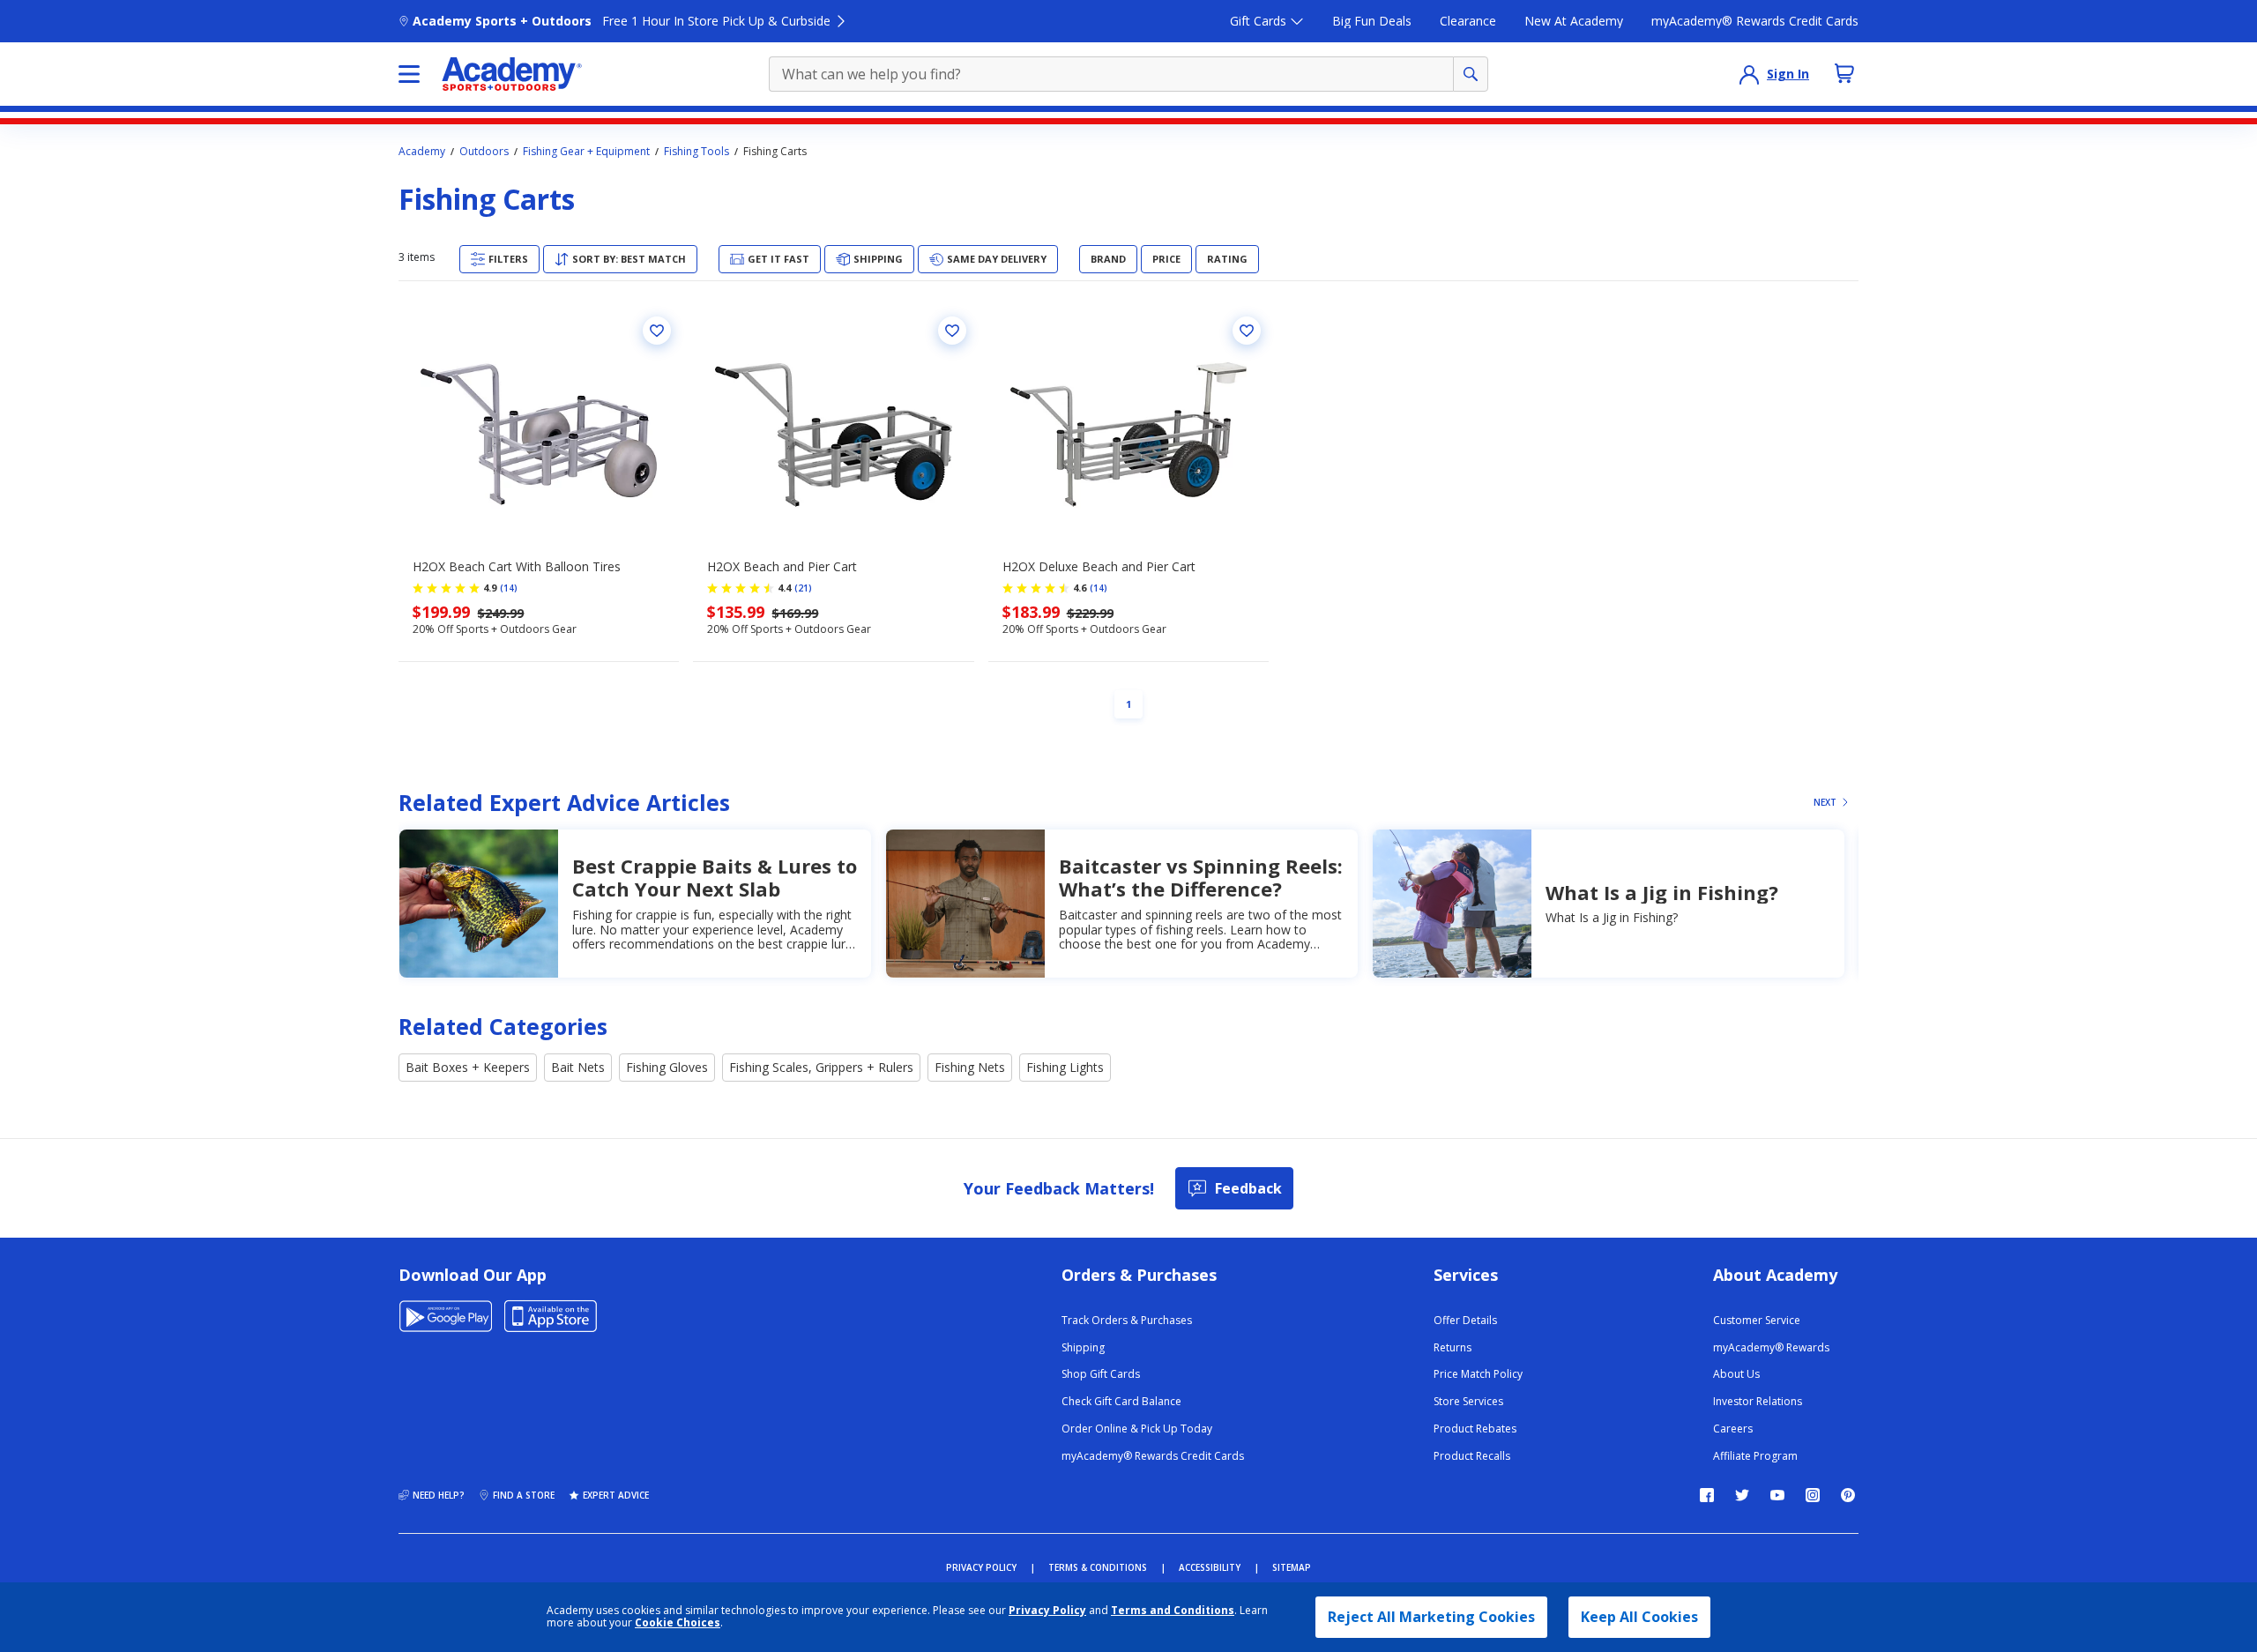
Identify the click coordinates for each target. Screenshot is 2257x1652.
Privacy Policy (1047, 1610)
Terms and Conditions (1173, 1610)
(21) (803, 588)
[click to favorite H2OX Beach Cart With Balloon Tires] (657, 331)
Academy (422, 152)
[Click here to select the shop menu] (409, 74)
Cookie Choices (678, 1623)
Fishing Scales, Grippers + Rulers (821, 1067)
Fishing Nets (970, 1067)
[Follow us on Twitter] (1742, 1495)
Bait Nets (578, 1067)
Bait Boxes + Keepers (468, 1067)
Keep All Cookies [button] (1639, 1617)
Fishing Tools (696, 152)
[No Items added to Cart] (1844, 73)
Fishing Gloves (667, 1067)
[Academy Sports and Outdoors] (512, 74)
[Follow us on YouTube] (1777, 1495)
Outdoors (484, 152)
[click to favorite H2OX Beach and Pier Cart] (952, 331)
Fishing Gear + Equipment (586, 152)
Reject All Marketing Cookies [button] (1431, 1617)
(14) (509, 588)
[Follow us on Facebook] (1707, 1495)
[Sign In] (1749, 74)
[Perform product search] (1471, 74)
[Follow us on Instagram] (1813, 1495)
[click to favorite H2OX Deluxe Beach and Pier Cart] (1247, 331)
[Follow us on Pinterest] (1848, 1495)
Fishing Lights (1065, 1067)
